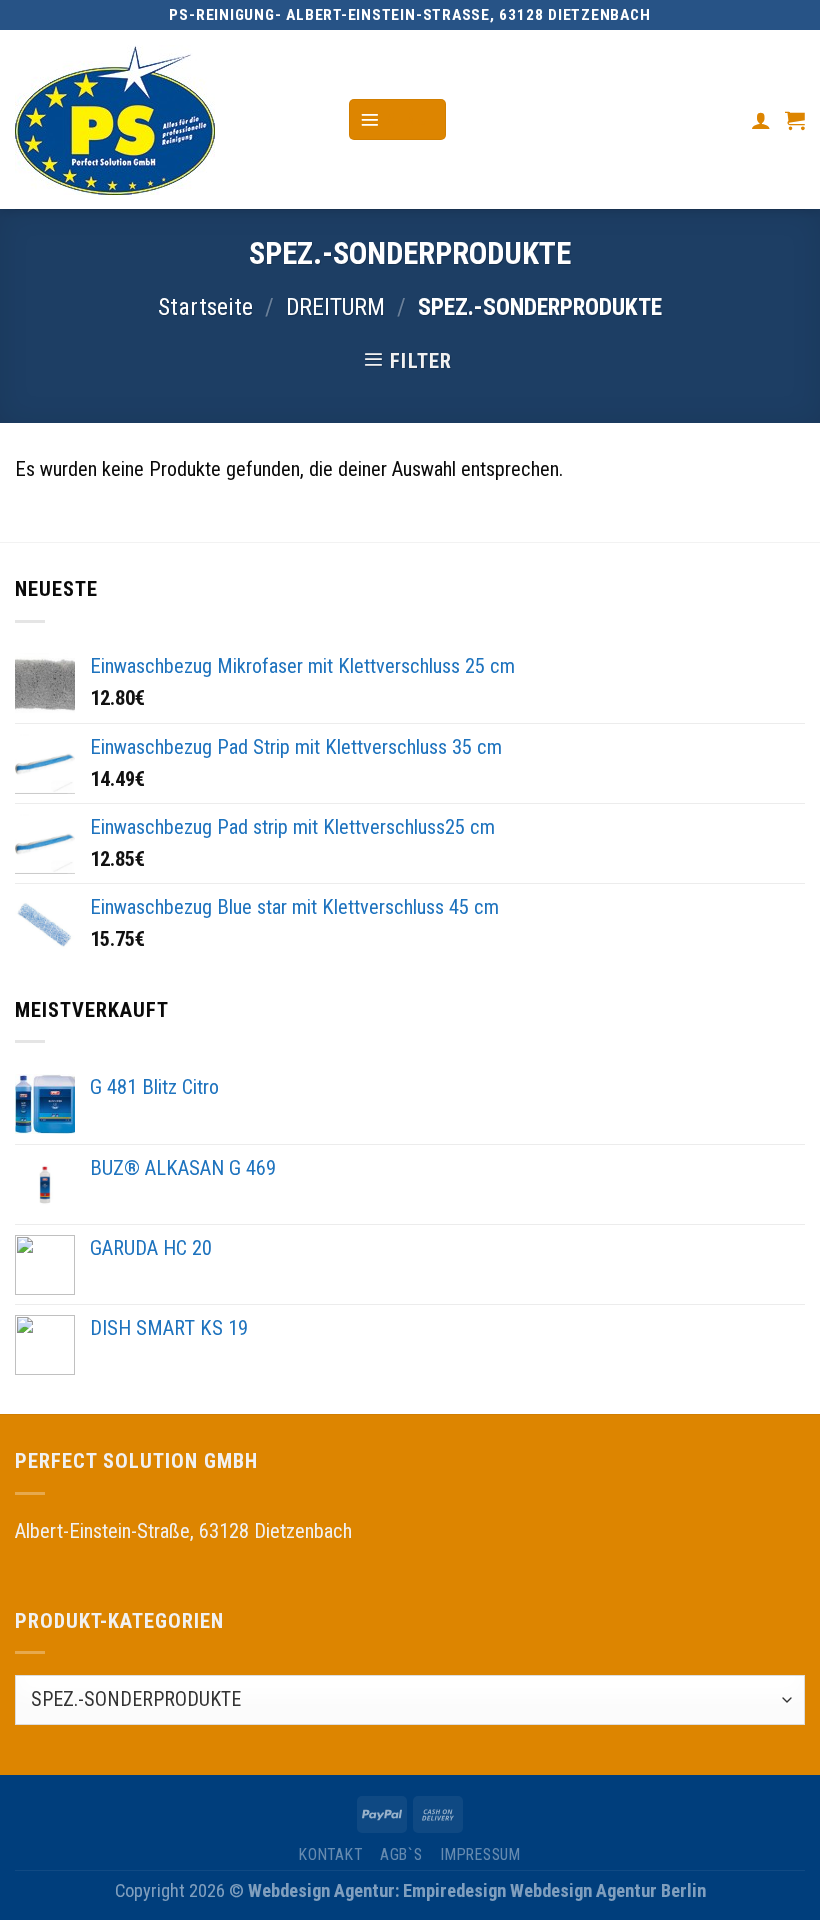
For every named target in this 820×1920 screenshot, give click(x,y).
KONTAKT (330, 1854)
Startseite (205, 307)
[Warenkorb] (795, 120)
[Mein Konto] (761, 120)
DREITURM (335, 307)
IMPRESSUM (480, 1854)
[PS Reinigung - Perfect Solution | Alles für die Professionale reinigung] (166, 120)
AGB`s (401, 1854)
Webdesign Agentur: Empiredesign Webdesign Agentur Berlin (477, 1890)
